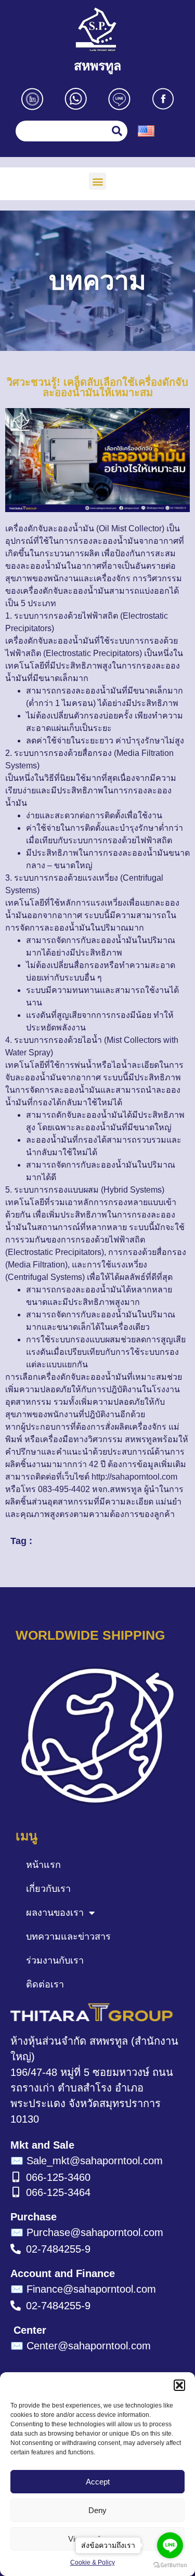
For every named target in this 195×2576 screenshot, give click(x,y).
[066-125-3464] (16, 2192)
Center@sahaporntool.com (81, 2346)
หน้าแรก (43, 1865)
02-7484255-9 (58, 2249)
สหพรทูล (97, 66)
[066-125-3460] (16, 2177)
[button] (179, 2385)
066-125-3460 (58, 2177)
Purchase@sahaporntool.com (87, 2232)
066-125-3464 (58, 2192)
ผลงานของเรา (55, 1913)
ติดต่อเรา (45, 1984)
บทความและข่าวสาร (68, 1937)
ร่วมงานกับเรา (55, 1960)
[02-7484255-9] (16, 2249)
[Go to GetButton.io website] (170, 2565)
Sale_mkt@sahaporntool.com (87, 2161)
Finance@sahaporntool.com (83, 2289)
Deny (97, 2510)
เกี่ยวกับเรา (48, 1889)
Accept (98, 2482)
